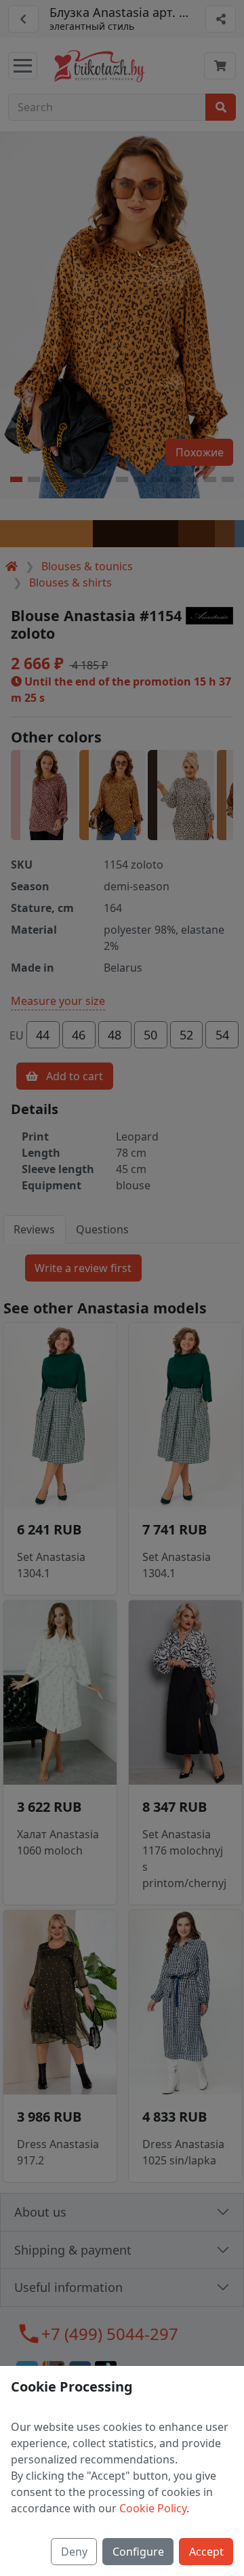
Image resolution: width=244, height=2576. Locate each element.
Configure (138, 2552)
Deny (74, 2552)
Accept (206, 2552)
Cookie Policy (153, 2508)
